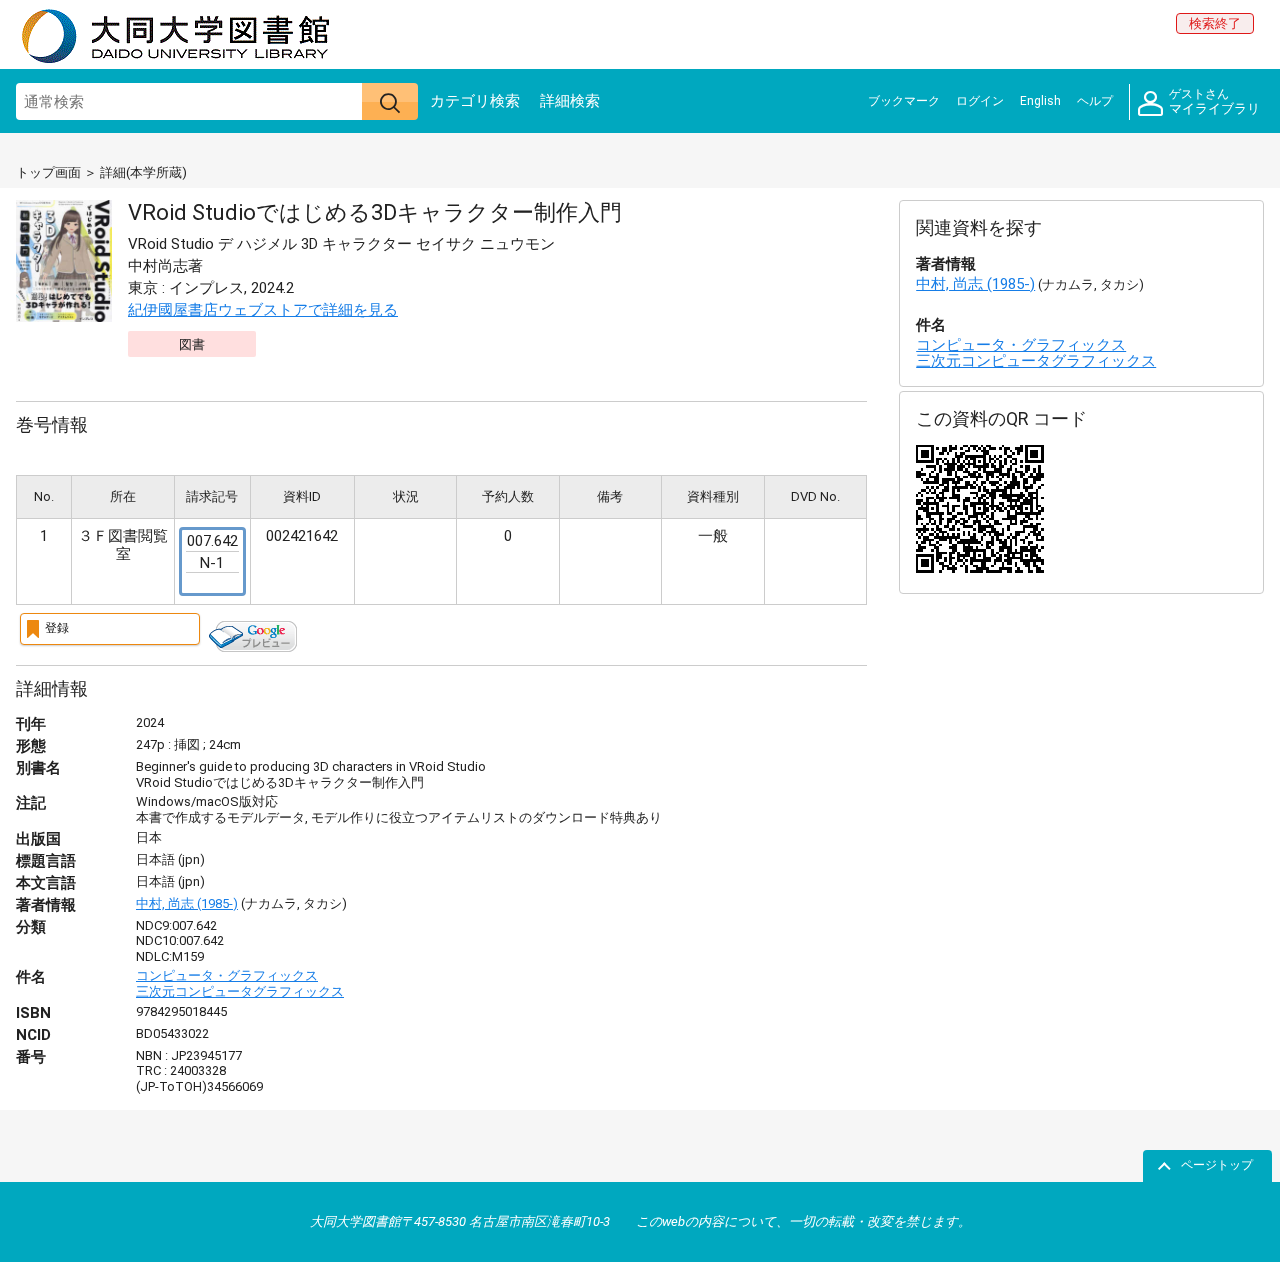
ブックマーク (904, 101)
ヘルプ (1095, 101)
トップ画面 (48, 172)
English (1040, 101)
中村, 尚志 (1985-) (187, 903)
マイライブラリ (1214, 102)
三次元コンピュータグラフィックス (240, 991)
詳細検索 (570, 101)
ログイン (980, 101)
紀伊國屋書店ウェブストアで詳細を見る (263, 310)
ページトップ (1217, 1165)
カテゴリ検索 (475, 101)
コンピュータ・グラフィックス (227, 975)
